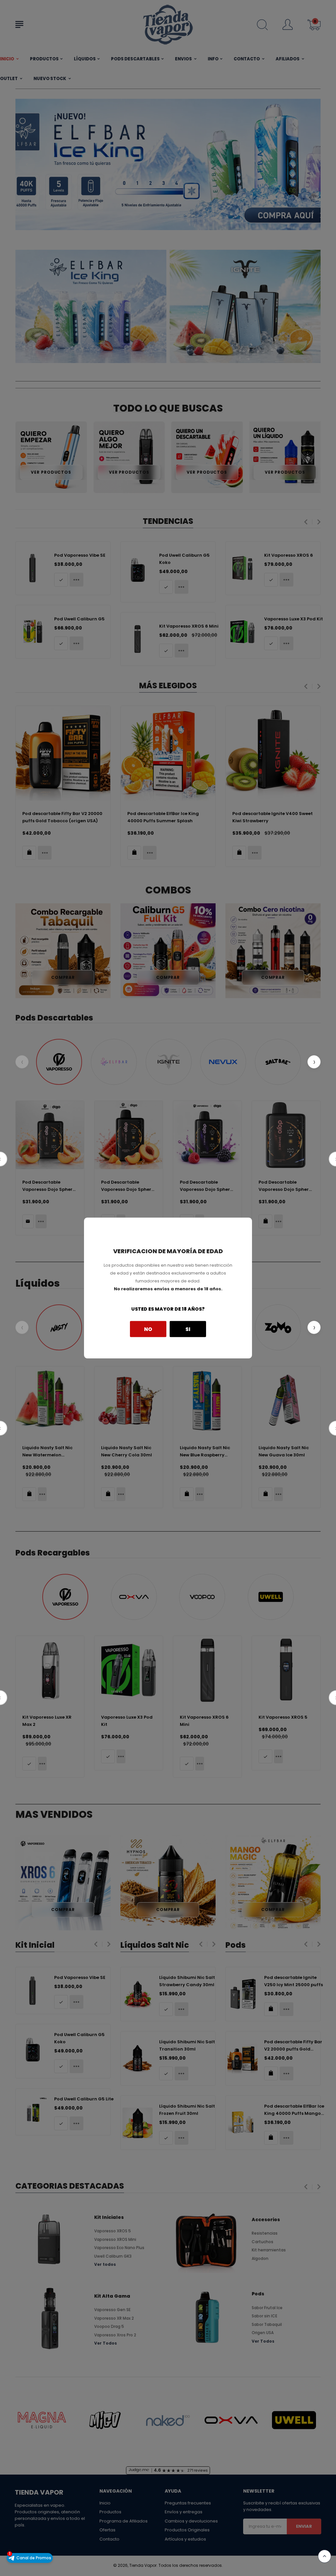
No (148, 1329)
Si (188, 1329)
